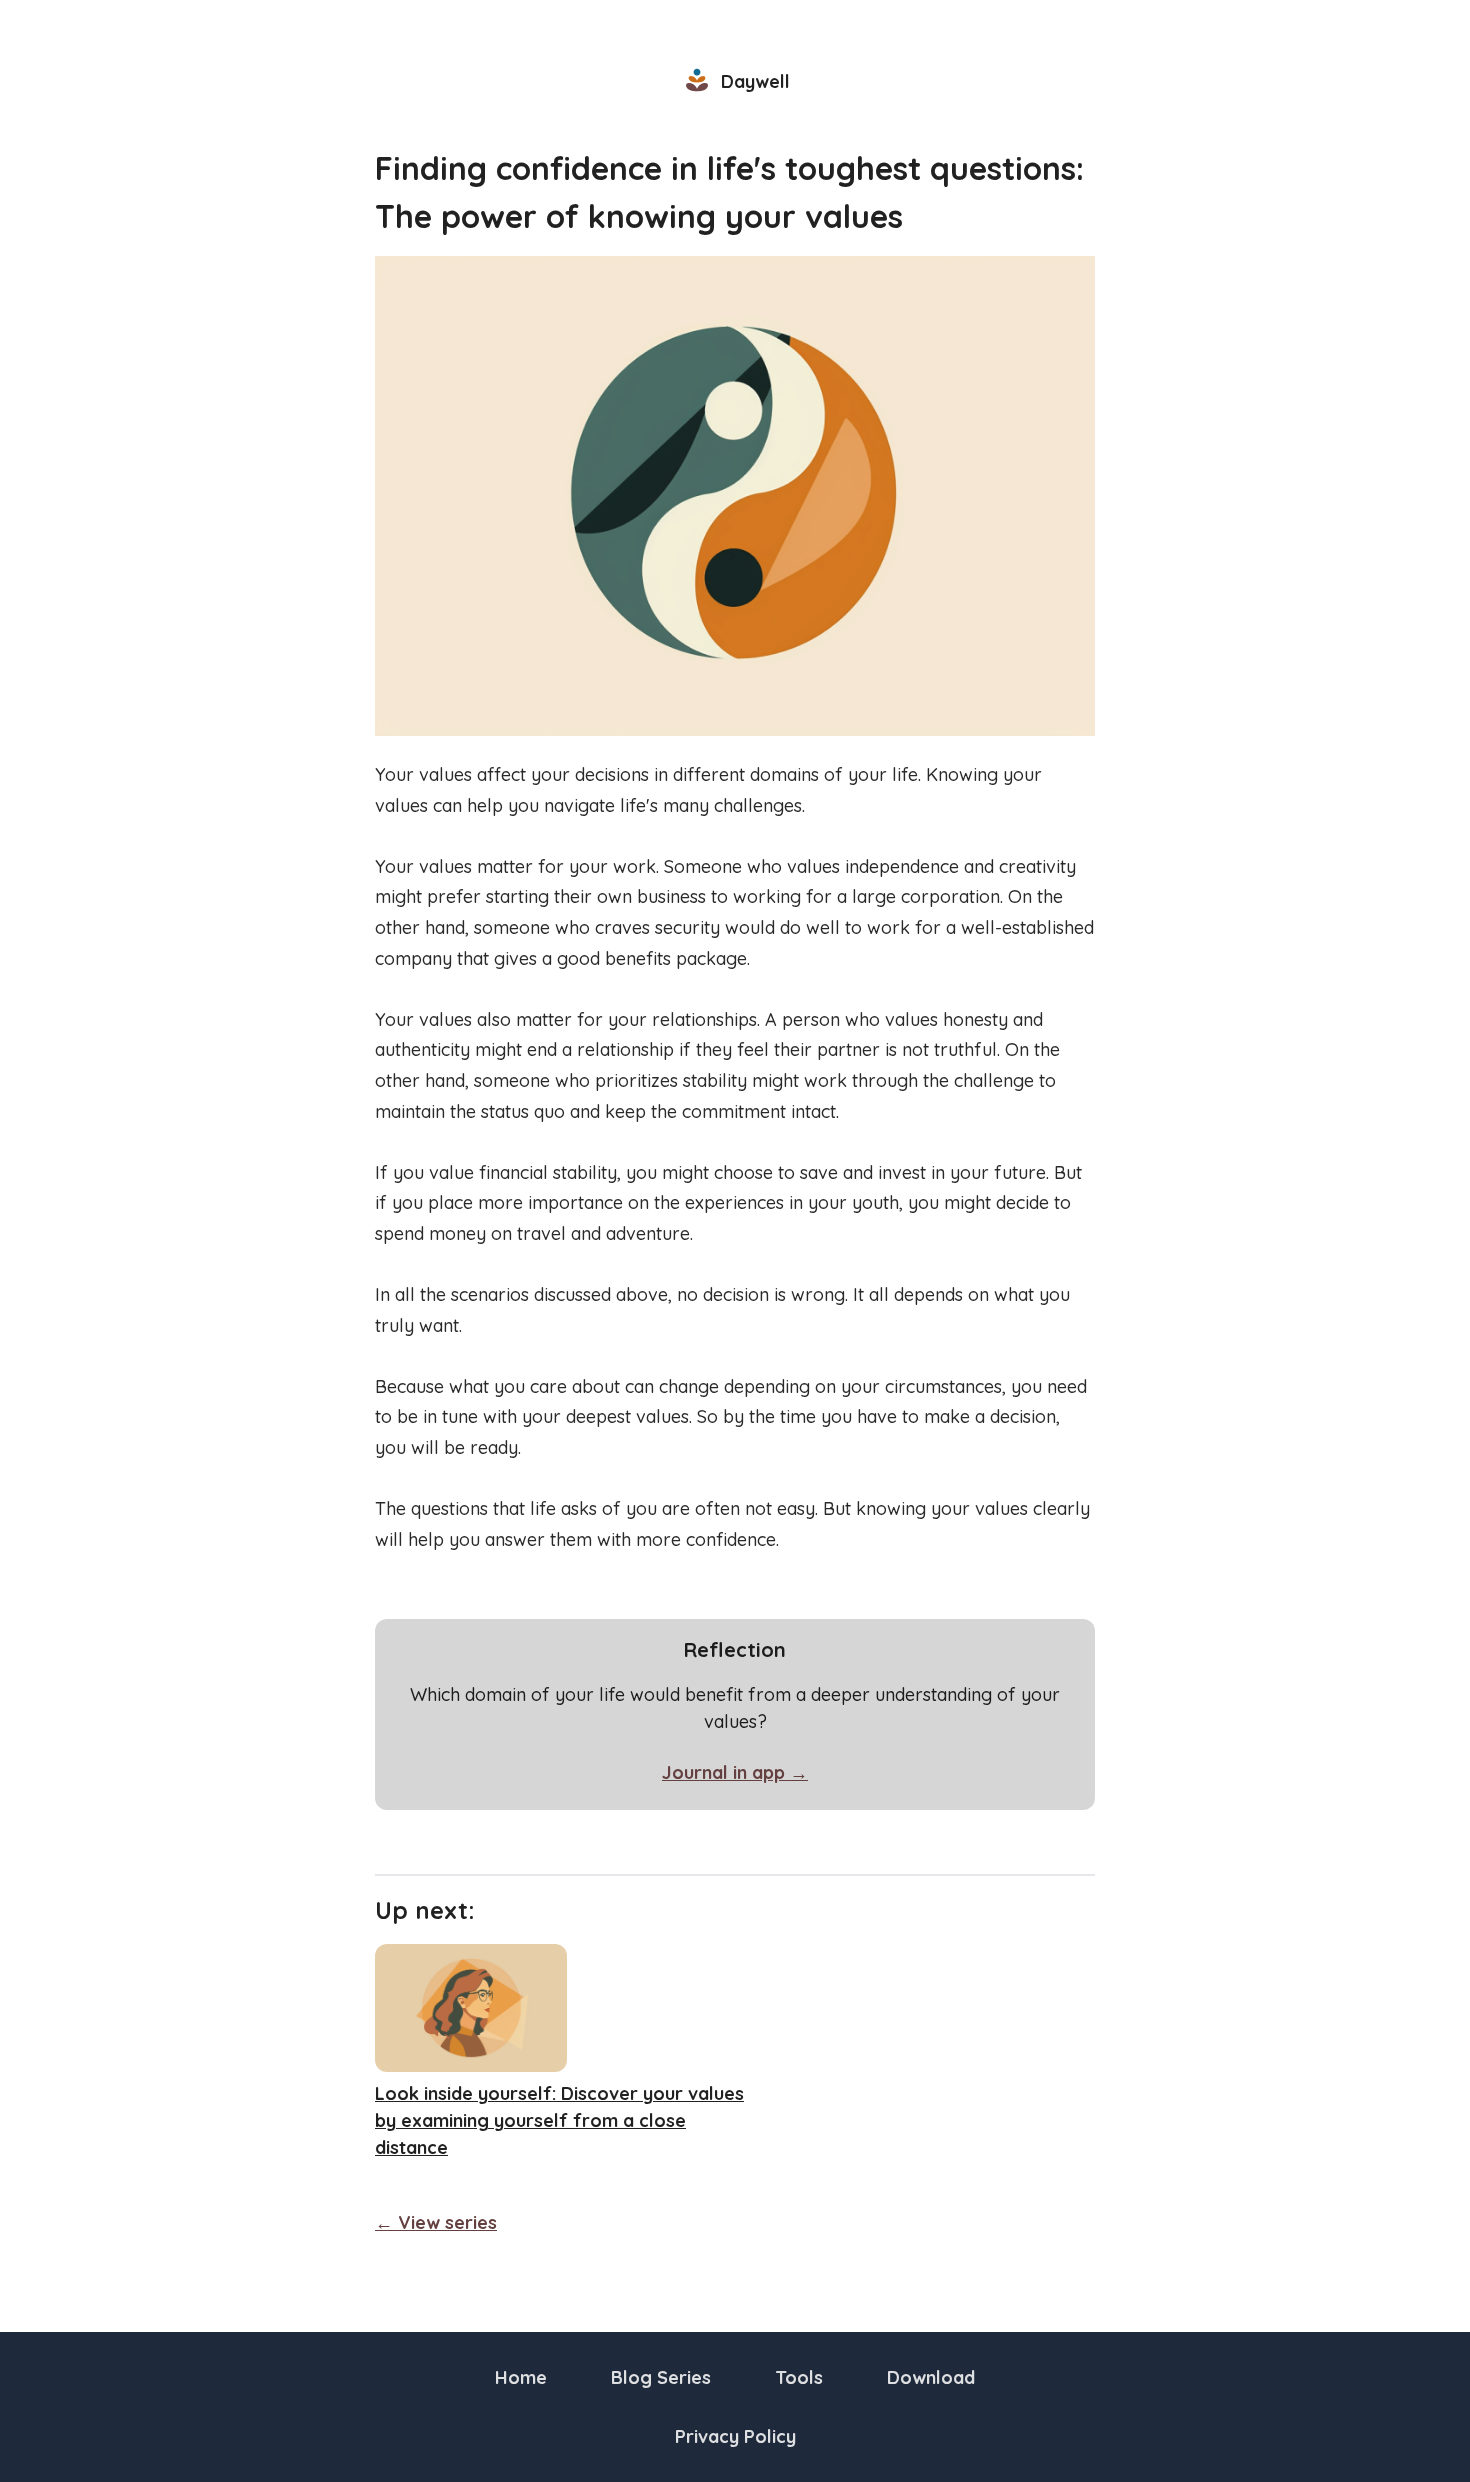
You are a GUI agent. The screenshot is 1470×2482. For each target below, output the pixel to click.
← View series (436, 2222)
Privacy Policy (735, 2436)
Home (521, 2377)
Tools (799, 2377)
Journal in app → (735, 1772)
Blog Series (661, 2377)
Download (931, 2377)
